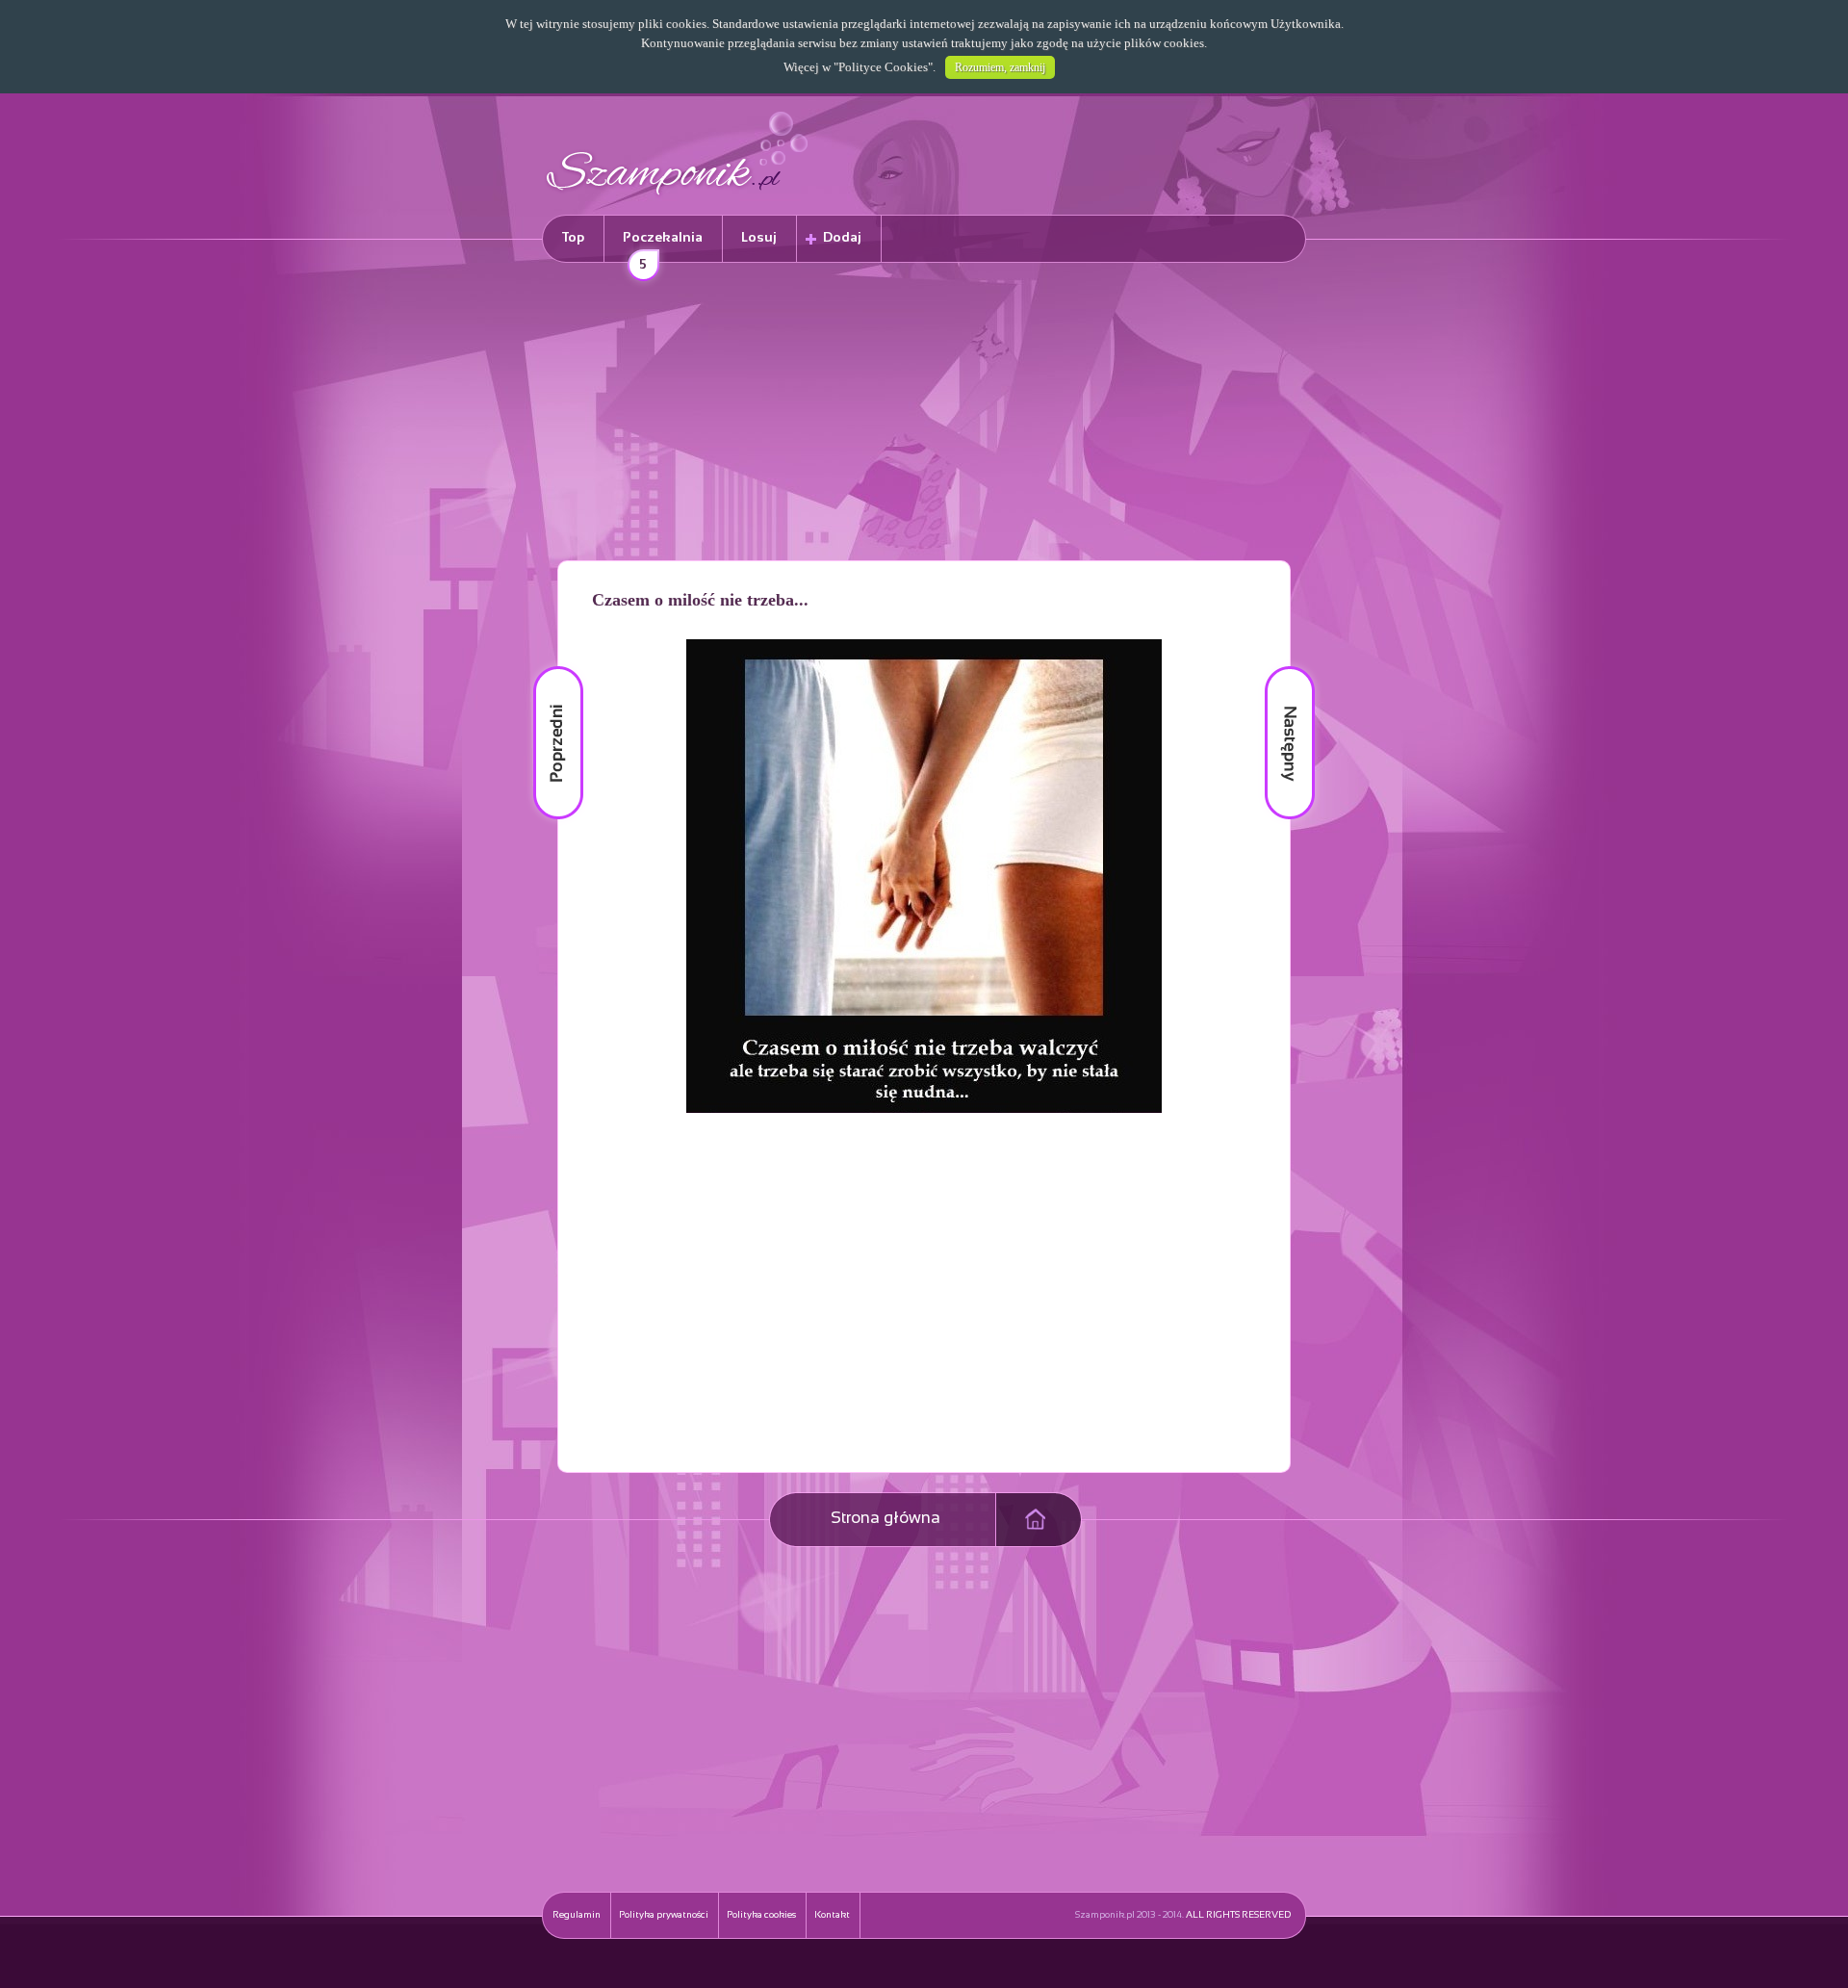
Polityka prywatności (664, 1915)
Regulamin (577, 1915)
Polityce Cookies (883, 67)
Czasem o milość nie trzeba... (700, 600)
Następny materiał (1276, 667)
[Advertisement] (924, 415)
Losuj (759, 238)
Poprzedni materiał (547, 667)
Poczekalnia (663, 247)
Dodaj (842, 238)
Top (573, 238)
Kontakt (832, 1915)
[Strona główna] (678, 198)
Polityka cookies (761, 1915)
